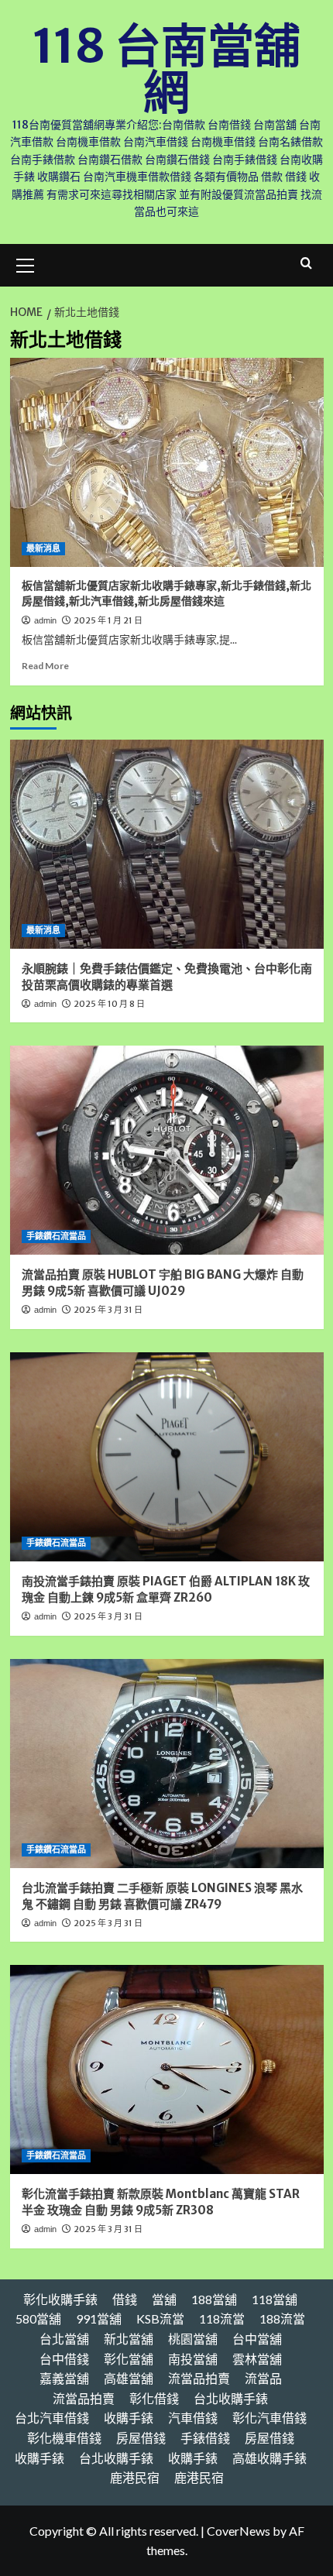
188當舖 (214, 2299)
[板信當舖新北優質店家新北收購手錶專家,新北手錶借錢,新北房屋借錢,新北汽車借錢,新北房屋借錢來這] (167, 462)
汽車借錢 (193, 2418)
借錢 (125, 2299)
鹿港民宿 (135, 2477)
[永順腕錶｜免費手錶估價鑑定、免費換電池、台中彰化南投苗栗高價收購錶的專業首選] (167, 844)
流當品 (263, 2378)
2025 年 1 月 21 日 (108, 620)
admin (45, 620)
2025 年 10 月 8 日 (109, 1004)
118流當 (222, 2318)
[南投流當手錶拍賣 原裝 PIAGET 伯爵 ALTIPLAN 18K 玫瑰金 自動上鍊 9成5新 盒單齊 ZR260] (167, 1457)
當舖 (164, 2299)
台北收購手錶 (231, 2398)
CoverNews (239, 2531)
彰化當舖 (129, 2359)
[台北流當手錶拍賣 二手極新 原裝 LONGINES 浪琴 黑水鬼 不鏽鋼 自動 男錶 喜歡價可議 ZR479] (167, 1764)
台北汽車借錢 (52, 2418)
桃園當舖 (193, 2339)
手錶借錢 (205, 2438)
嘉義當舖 (64, 2378)
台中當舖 (257, 2339)
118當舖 (275, 2299)
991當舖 (99, 2318)
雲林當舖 (257, 2359)
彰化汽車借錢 (269, 2418)
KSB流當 (160, 2318)
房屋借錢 (141, 2438)
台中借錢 (64, 2359)
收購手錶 (129, 2418)
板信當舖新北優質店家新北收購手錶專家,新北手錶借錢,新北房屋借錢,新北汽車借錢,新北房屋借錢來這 (166, 593)
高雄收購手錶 (269, 2458)
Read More (45, 666)
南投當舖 (193, 2359)
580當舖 (38, 2318)
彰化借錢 (154, 2398)
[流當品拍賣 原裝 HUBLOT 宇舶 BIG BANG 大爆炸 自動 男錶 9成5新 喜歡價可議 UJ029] (167, 1150)
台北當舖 (64, 2339)
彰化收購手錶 (60, 2299)
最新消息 (43, 548)
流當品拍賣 (199, 2378)
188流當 (282, 2318)
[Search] (306, 264)
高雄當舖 (129, 2378)
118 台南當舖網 (166, 69)
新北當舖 (129, 2339)
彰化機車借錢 (64, 2438)
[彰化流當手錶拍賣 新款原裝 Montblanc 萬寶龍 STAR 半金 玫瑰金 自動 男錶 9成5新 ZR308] (167, 2069)
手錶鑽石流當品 (56, 1236)
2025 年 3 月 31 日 (108, 1310)
